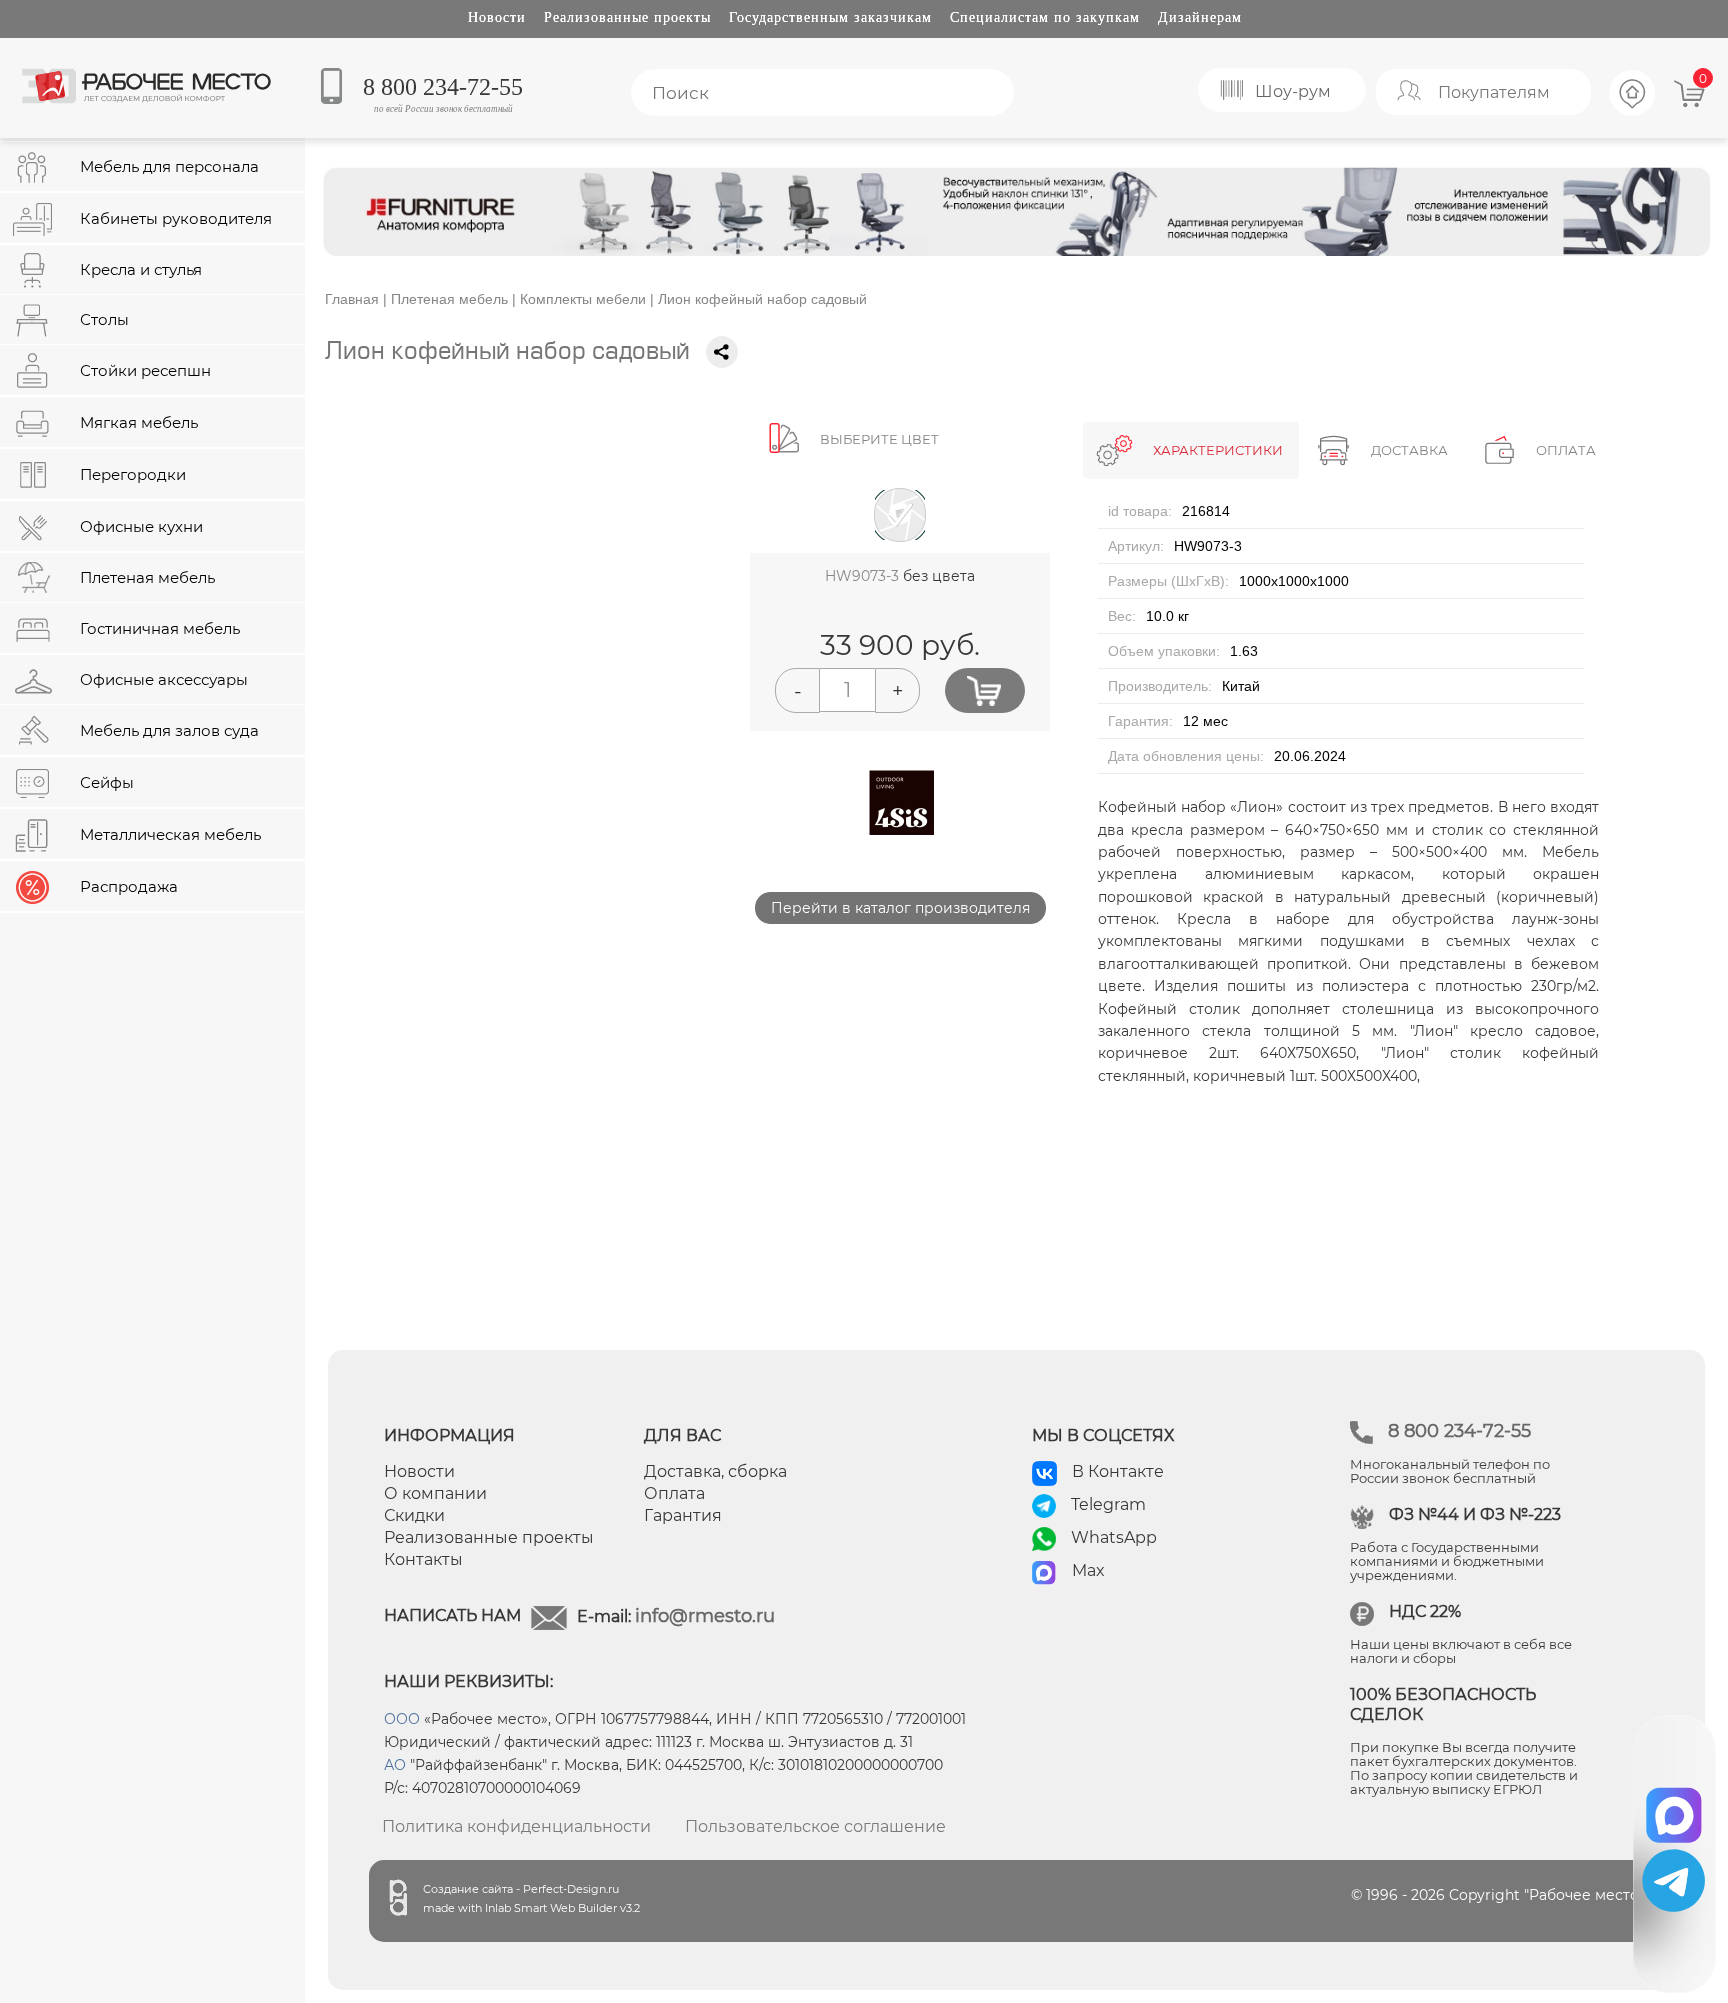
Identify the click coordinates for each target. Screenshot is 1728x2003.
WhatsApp (1114, 1537)
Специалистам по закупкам (1045, 17)
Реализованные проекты (627, 17)
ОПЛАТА (1566, 450)
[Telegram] (1673, 1880)
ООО (402, 1719)
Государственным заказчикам (830, 17)
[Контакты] (1633, 113)
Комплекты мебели (583, 299)
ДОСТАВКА (1409, 450)
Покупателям (1494, 92)
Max (1088, 1570)
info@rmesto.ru (705, 1616)
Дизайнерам (1200, 17)
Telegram (1108, 1504)
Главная (352, 299)
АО (395, 1765)
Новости (497, 17)
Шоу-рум (1293, 91)
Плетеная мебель (449, 299)
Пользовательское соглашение (815, 1826)
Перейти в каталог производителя (900, 908)
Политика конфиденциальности (516, 1826)
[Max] (1674, 1808)
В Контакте (1118, 1471)
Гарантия (683, 1515)
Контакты (423, 1559)
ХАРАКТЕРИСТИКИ (1218, 450)
